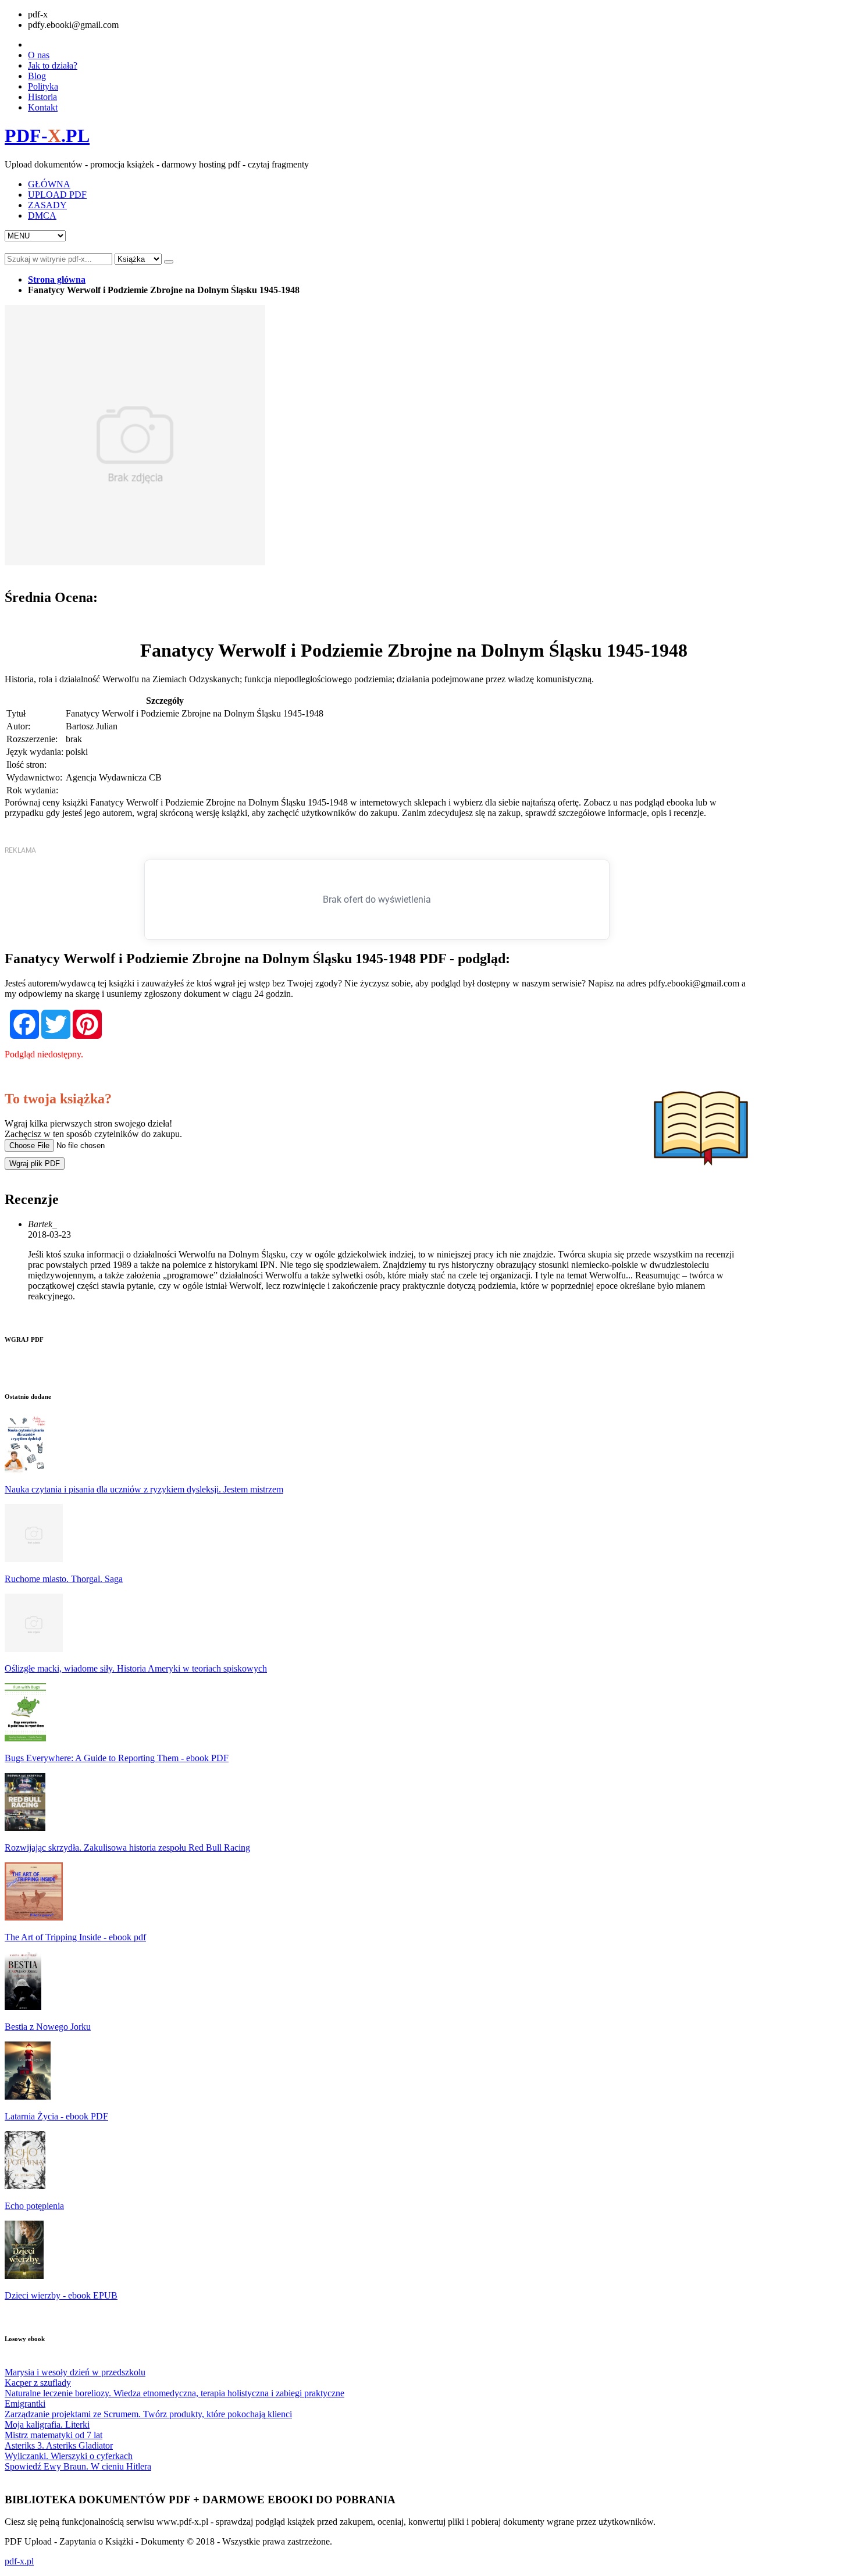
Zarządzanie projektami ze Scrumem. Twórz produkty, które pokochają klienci (148, 2414)
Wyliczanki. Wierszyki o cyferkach (69, 2456)
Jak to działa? (53, 65)
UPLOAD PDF (57, 195)
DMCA (42, 215)
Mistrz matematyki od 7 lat (54, 2435)
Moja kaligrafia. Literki (47, 2424)
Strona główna (57, 279)
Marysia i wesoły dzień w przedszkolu (75, 2372)
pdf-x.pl (19, 2561)
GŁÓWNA (49, 184)
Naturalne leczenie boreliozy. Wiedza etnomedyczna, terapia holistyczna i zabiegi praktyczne (174, 2393)
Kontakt (43, 107)
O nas (39, 55)
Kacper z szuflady (38, 2383)
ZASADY (47, 205)
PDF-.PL (47, 136)
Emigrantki (25, 2404)
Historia (42, 97)
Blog (37, 76)
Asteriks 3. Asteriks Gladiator (59, 2445)
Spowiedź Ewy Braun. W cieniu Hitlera (78, 2466)
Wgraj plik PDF (35, 1164)
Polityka (43, 86)
